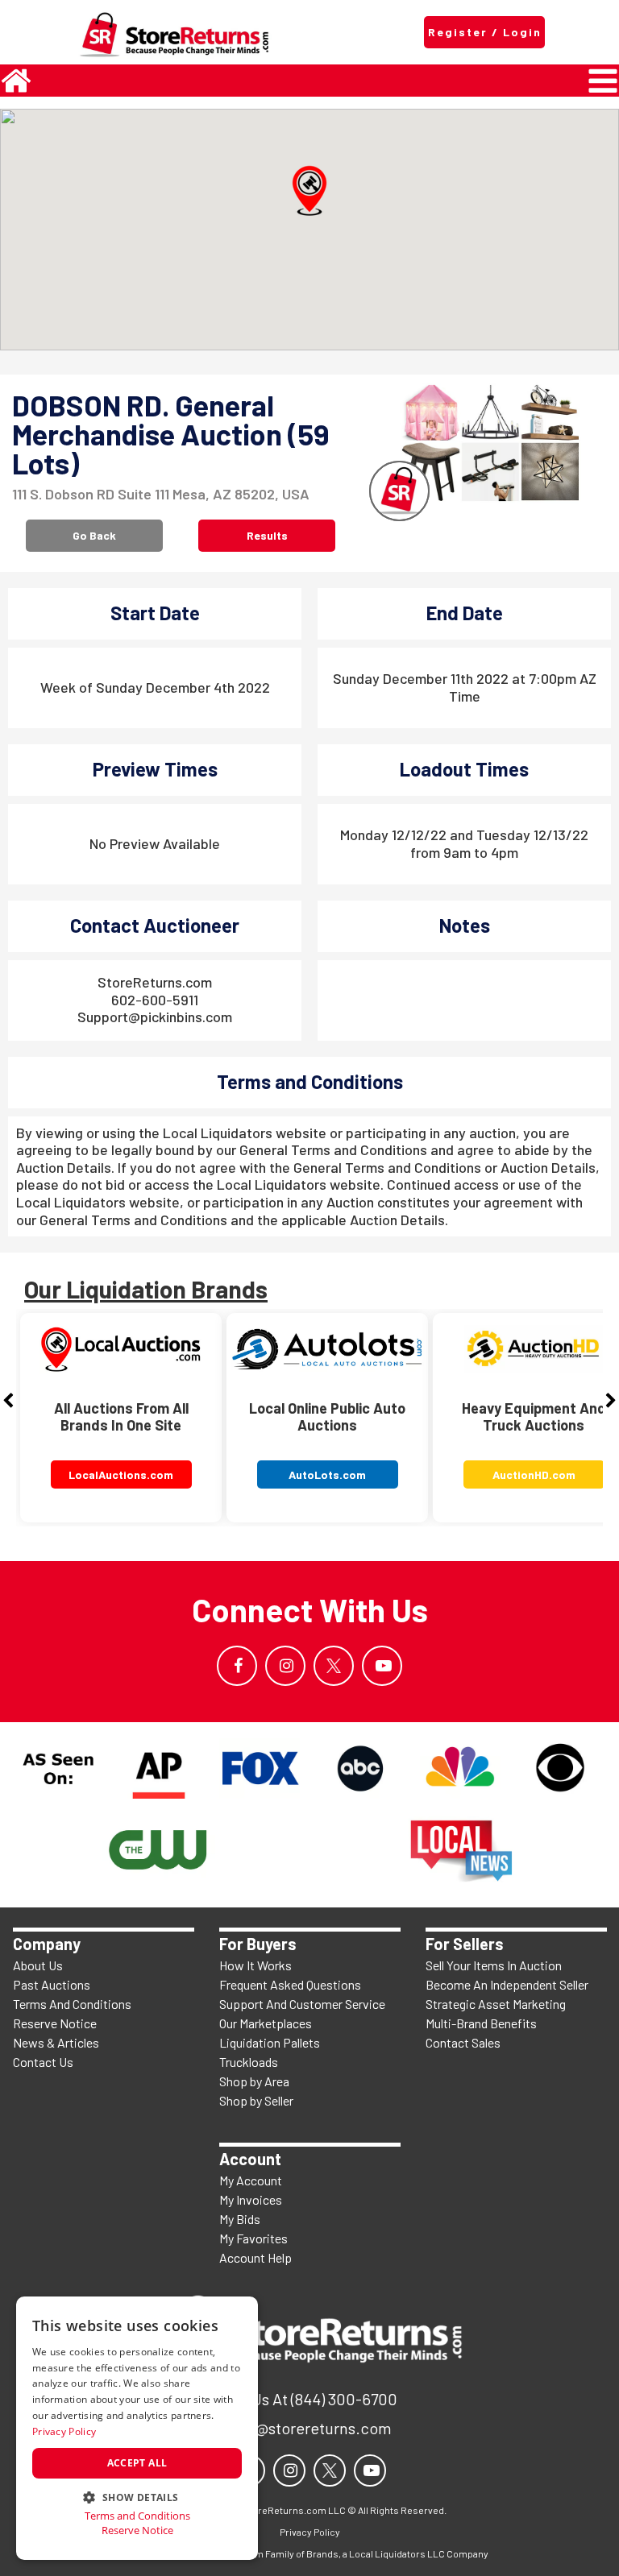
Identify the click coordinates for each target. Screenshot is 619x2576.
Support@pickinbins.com (155, 1017)
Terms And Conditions (72, 2004)
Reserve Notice (55, 2023)
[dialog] (137, 2428)
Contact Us (43, 2062)
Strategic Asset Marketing (496, 2004)
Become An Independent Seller (507, 1984)
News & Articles (56, 2042)
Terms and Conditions (137, 2516)
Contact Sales (463, 2042)
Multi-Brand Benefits (481, 2023)
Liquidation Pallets (270, 2042)
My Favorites (253, 2238)
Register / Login (485, 32)
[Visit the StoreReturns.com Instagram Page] (285, 1666)
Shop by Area (254, 2081)
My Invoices (251, 2199)
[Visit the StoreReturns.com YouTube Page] (382, 1666)
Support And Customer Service (302, 2004)
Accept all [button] (137, 2463)
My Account (251, 2180)
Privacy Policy (64, 2431)
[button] (309, 191)
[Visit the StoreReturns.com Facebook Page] (237, 1666)
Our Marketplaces (266, 2023)
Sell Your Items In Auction (494, 1965)
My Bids (240, 2219)
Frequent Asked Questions (290, 1984)
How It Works (255, 1965)
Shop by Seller (256, 2100)
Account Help (255, 2257)
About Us (38, 1965)
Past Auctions (52, 1984)
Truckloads (249, 2062)
